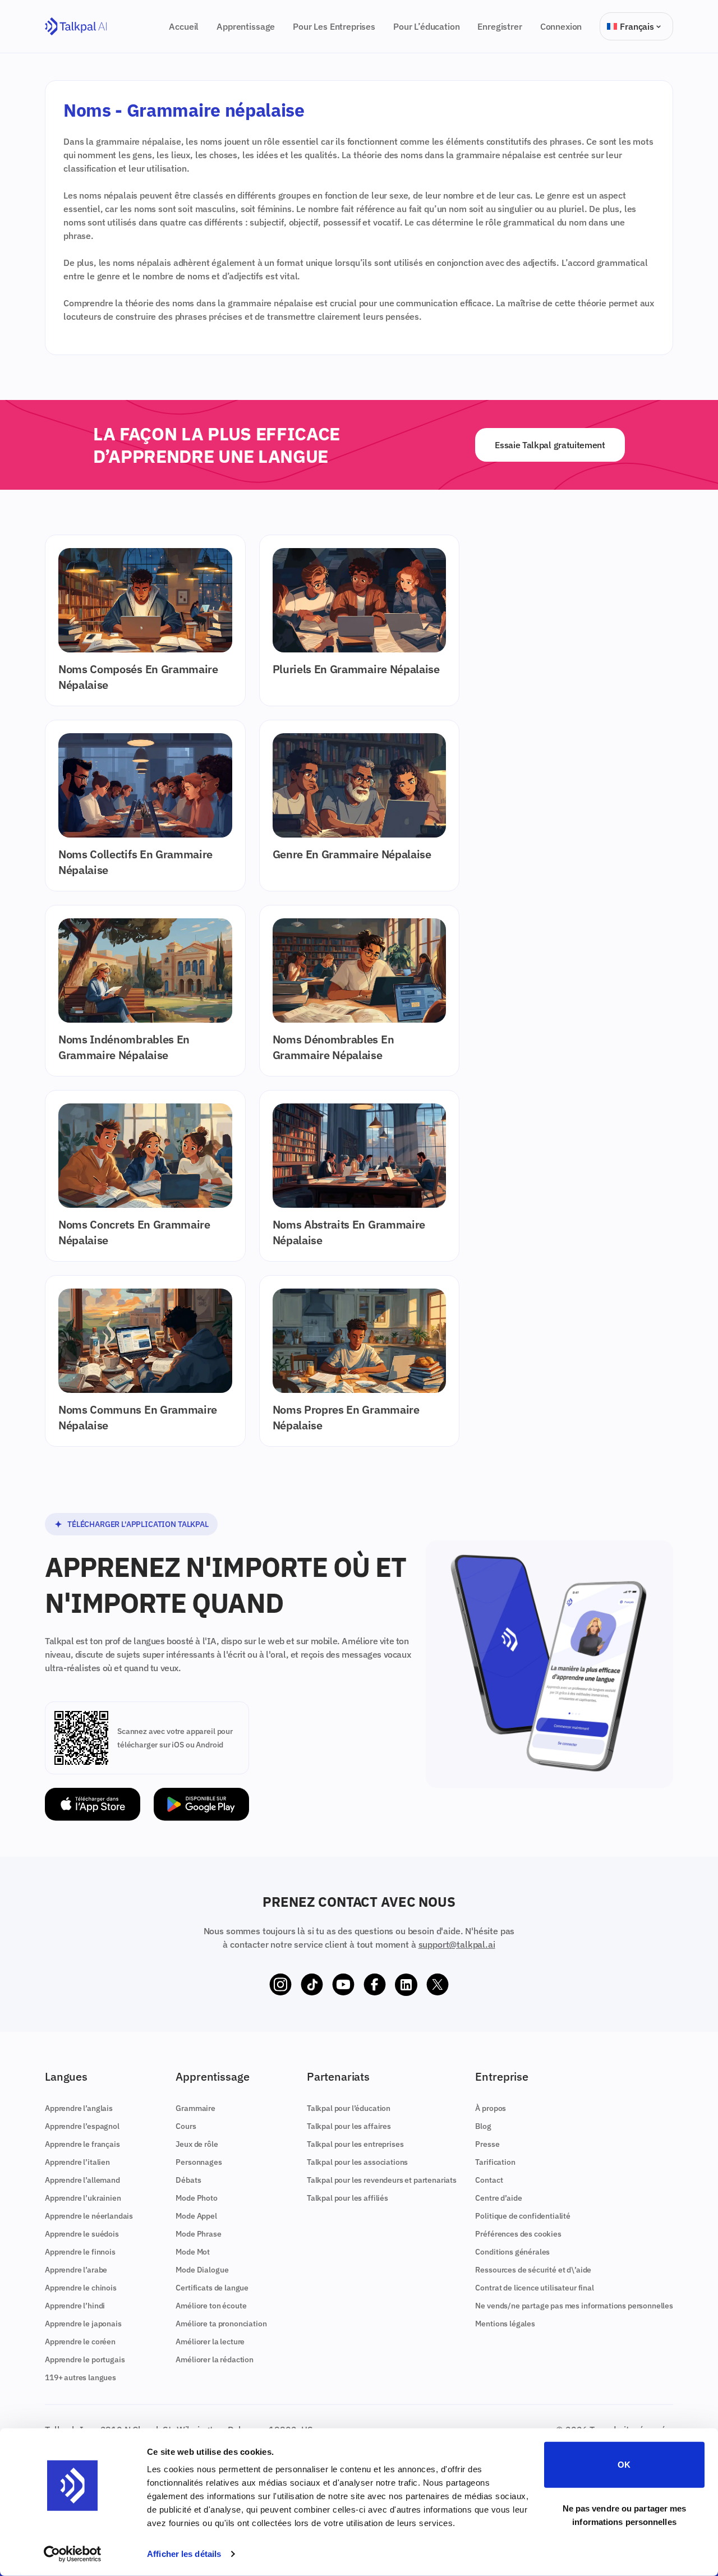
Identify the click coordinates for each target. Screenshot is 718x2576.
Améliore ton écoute (211, 2306)
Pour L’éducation (426, 26)
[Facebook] (375, 1985)
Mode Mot (193, 2252)
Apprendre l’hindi (75, 2306)
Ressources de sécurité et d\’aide (533, 2270)
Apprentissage (246, 26)
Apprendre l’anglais (79, 2108)
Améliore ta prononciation (221, 2324)
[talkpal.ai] (76, 27)
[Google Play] (201, 1804)
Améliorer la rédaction (214, 2359)
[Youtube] (343, 1985)
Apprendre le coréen (80, 2342)
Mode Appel (196, 2216)
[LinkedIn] (406, 1985)
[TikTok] (312, 1985)
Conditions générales (512, 2252)
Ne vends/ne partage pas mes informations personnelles (574, 2306)
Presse (487, 2144)
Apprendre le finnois (80, 2252)
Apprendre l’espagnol (82, 2126)
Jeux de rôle (197, 2144)
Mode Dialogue (202, 2270)
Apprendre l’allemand (82, 2180)
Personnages (199, 2162)
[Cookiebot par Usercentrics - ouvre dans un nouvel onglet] (73, 2554)
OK (624, 2465)
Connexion (561, 26)
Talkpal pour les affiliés (348, 2198)
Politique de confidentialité (523, 2216)
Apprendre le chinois (81, 2288)
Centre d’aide (498, 2198)
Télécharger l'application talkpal (138, 1524)
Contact (489, 2180)
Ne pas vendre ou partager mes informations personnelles (625, 2515)
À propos (491, 2108)
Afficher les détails (184, 2554)
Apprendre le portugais (85, 2359)
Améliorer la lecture (210, 2342)
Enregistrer (500, 26)
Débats (188, 2180)
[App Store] (93, 1804)
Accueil (184, 26)
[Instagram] (280, 1985)
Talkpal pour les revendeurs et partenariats (382, 2180)
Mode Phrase (198, 2234)
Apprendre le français (82, 2144)
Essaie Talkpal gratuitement (550, 445)
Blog (483, 2126)
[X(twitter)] (438, 1985)
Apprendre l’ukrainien (83, 2198)
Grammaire (195, 2108)
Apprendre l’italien (77, 2162)
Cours (186, 2126)
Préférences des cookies (518, 2234)
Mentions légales (505, 2324)
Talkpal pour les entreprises (355, 2144)
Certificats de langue (212, 2288)
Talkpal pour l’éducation (349, 2108)
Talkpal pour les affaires (349, 2126)
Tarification (495, 2162)
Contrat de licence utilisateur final (534, 2288)
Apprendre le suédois (82, 2234)
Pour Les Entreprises (334, 26)
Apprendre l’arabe (76, 2270)
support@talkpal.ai (457, 1944)
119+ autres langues (80, 2377)
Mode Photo (196, 2198)
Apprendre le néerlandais (89, 2216)
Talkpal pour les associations (357, 2162)
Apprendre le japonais (83, 2324)
